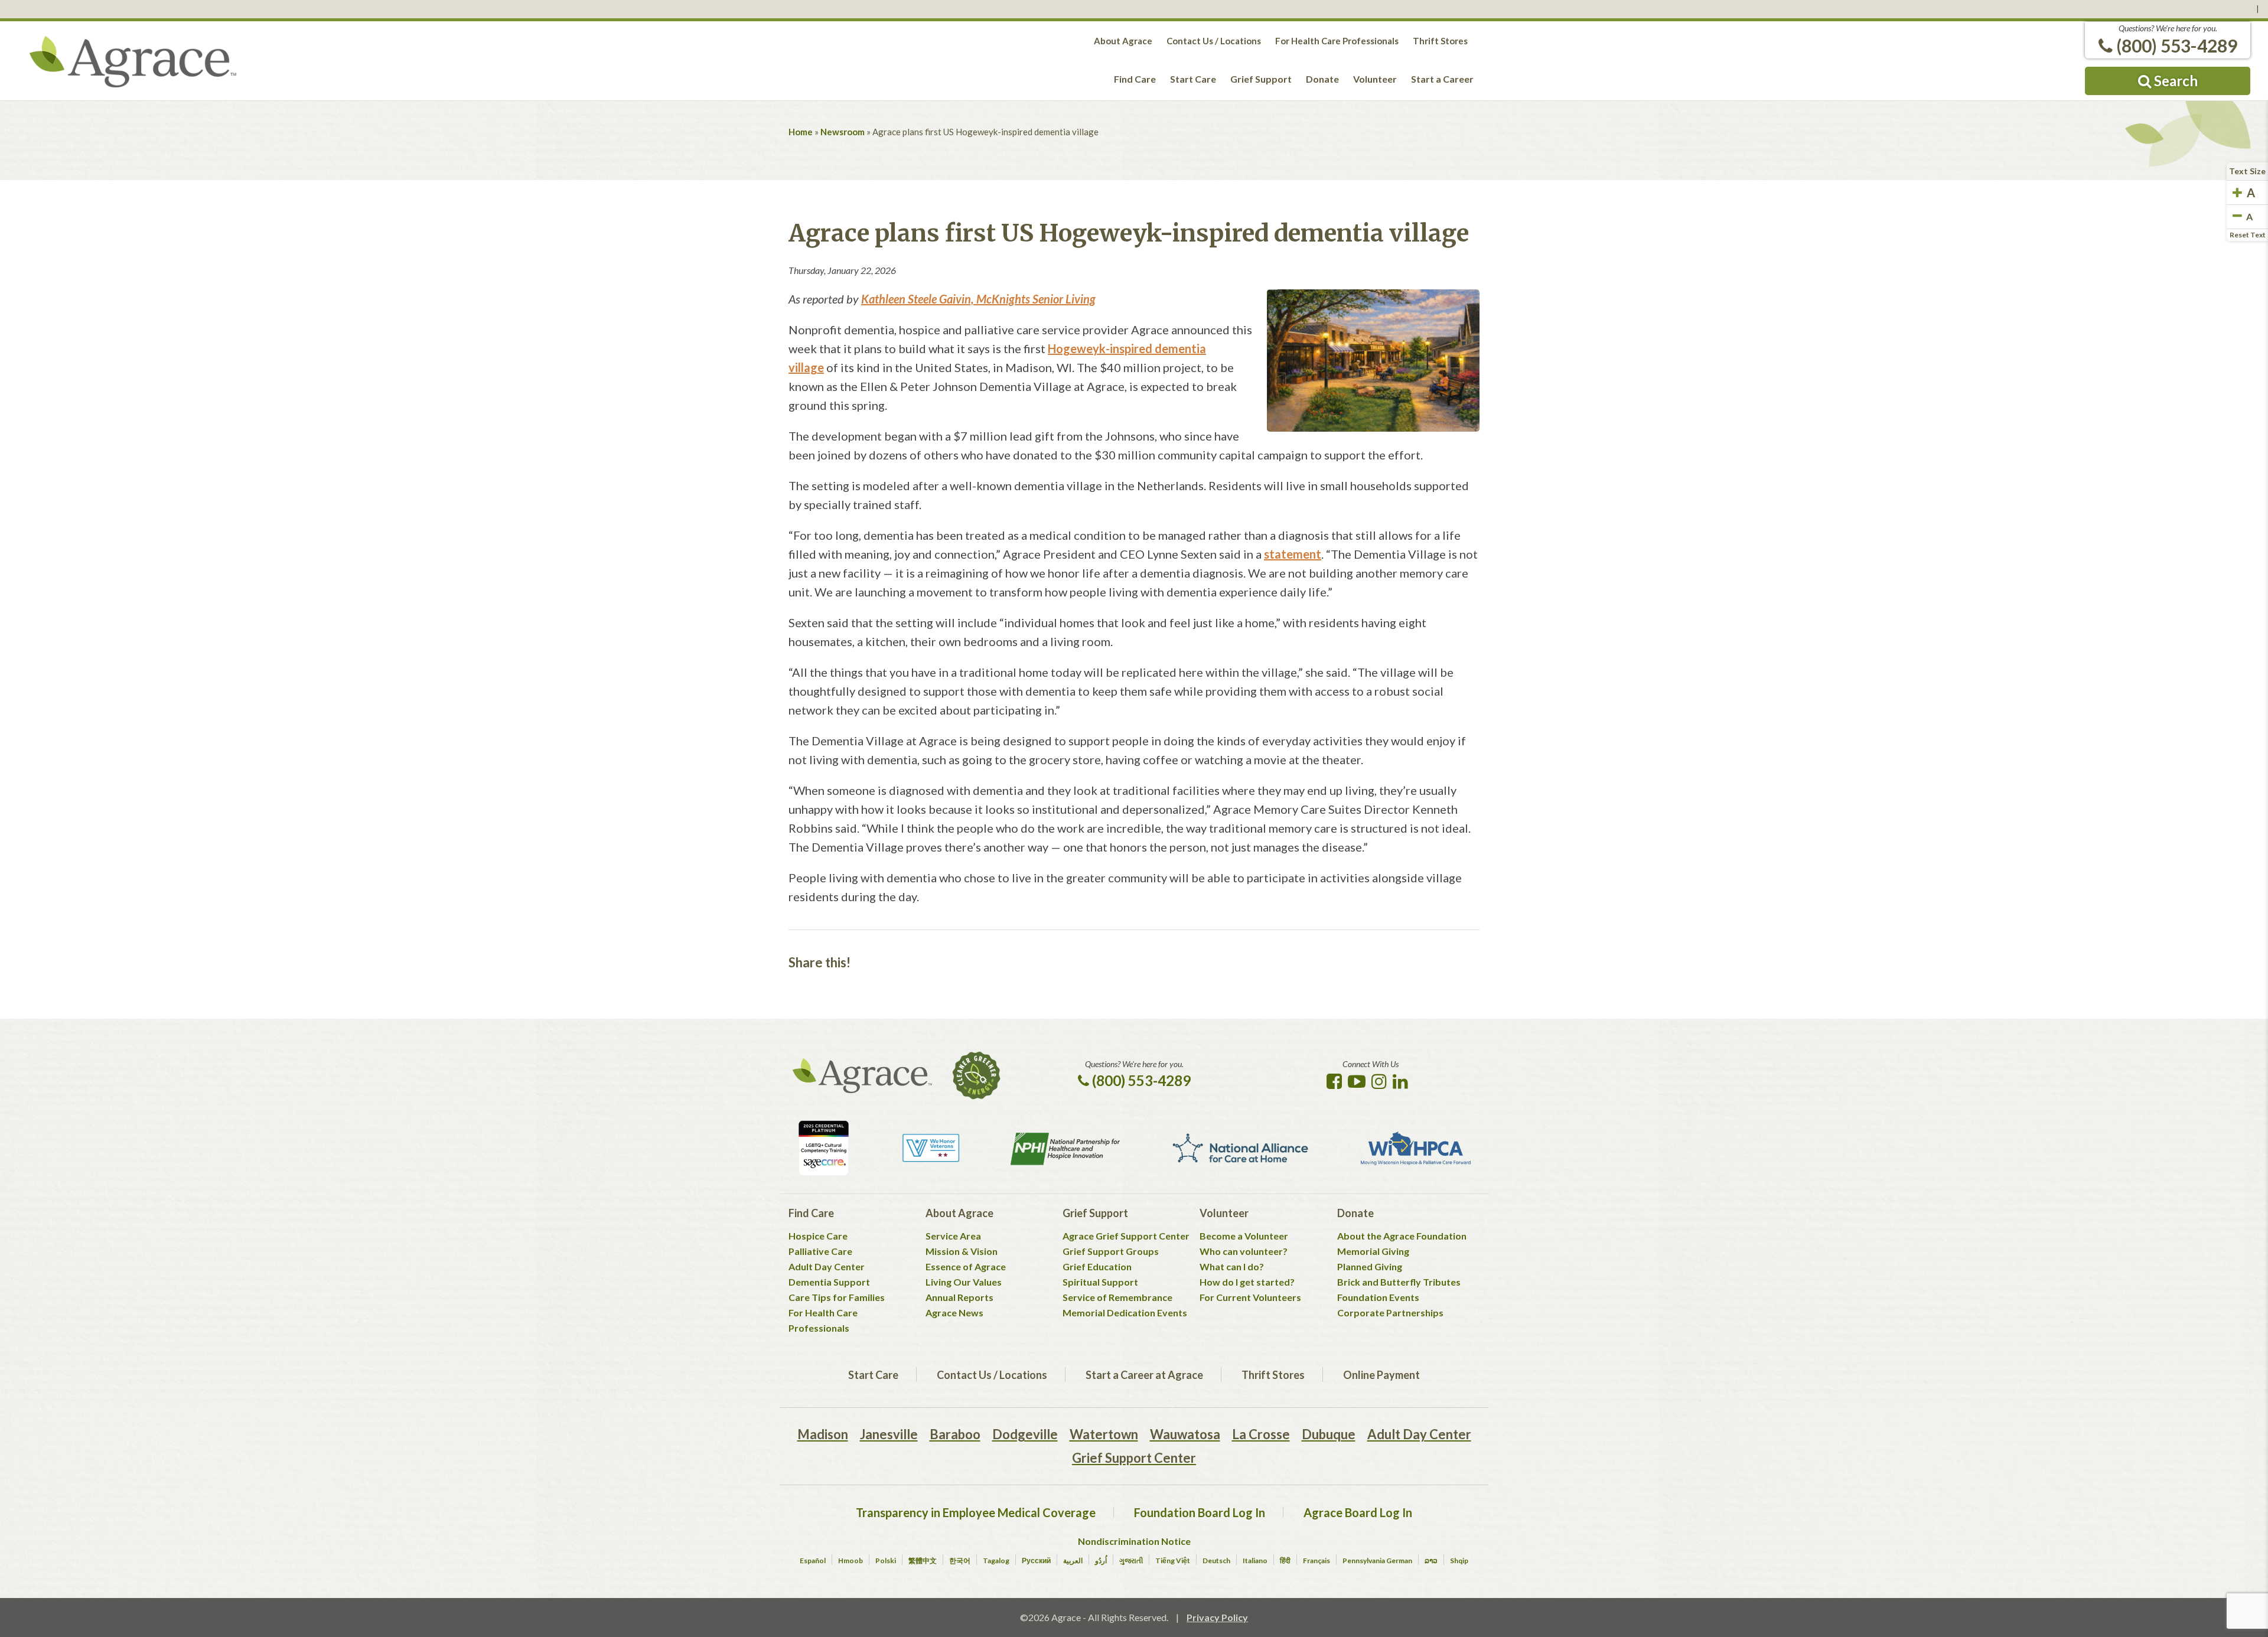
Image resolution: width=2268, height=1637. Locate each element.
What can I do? (1232, 1266)
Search (2174, 81)
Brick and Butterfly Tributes (1399, 1282)
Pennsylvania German (1377, 1561)
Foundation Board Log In (1200, 1512)
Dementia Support (829, 1282)
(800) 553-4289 (2175, 45)
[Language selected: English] (1134, 9)
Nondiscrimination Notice (1134, 1541)
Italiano (1255, 1561)
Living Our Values (964, 1282)
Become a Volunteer (1244, 1236)
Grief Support (1261, 79)
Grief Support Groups (1111, 1251)
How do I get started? (1247, 1282)
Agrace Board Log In (1358, 1512)
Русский (1036, 1561)
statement (1293, 554)
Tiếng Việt (1173, 1561)
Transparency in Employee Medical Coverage (976, 1512)
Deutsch (1216, 1561)
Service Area (953, 1236)
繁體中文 (923, 1561)
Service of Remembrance (1117, 1297)
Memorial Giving (1373, 1251)
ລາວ (1431, 1561)
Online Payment (1381, 1375)
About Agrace (1123, 41)
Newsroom (843, 132)
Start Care (1193, 79)
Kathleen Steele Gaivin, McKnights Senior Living (978, 299)
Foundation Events (1378, 1297)
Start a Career (1442, 79)
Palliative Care (820, 1251)
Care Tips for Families (837, 1297)
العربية (1073, 1561)
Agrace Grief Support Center (1126, 1236)
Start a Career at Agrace (1144, 1375)
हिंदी (1285, 1561)
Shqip (1459, 1561)
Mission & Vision (962, 1251)
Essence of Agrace (966, 1266)
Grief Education (1097, 1266)
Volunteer (1375, 79)
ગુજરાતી (1131, 1561)
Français (1317, 1561)
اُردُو (1101, 1561)
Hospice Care (818, 1236)
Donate (1322, 79)
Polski (886, 1561)
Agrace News (954, 1312)
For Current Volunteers (1250, 1297)
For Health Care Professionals (1337, 41)
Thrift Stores (1440, 41)
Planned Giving (1370, 1266)
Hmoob (850, 1561)
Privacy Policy (1217, 1617)
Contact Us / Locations (1214, 41)
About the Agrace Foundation (1402, 1236)
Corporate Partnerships (1390, 1312)
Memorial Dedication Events (1125, 1312)
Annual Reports (959, 1297)
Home (801, 132)
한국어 (960, 1561)
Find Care (1135, 79)
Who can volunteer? (1244, 1251)
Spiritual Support (1100, 1282)
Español (813, 1561)
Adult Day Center (827, 1266)
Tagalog (996, 1561)
